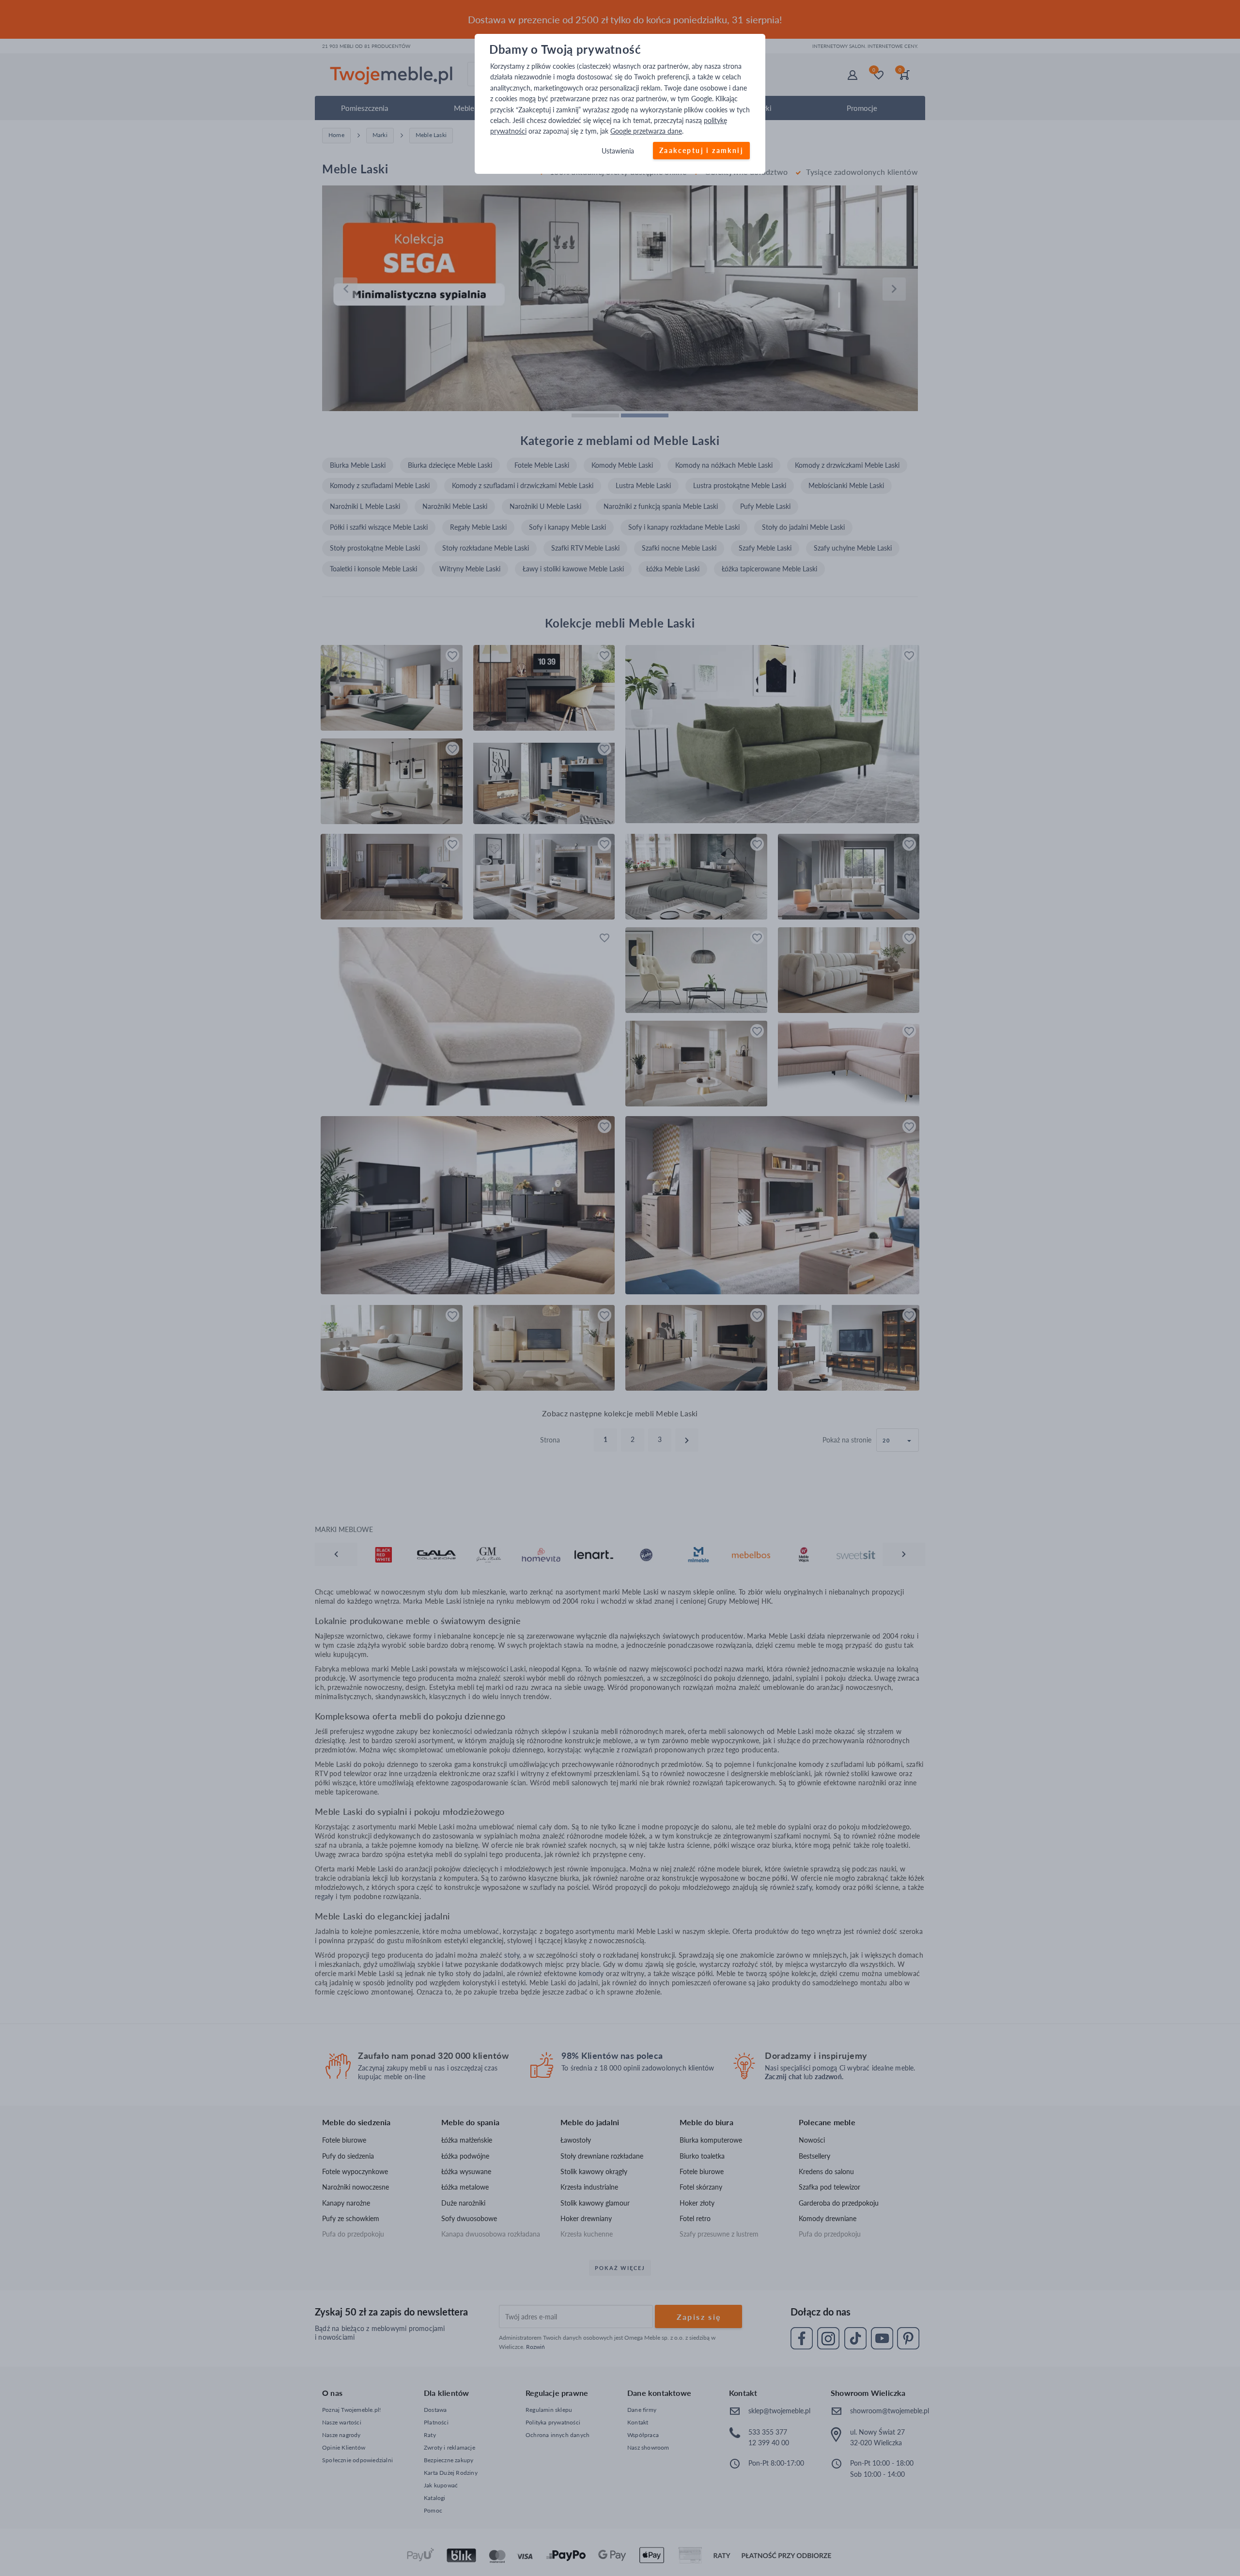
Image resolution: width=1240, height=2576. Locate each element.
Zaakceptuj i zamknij (701, 150)
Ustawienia (618, 151)
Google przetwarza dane (646, 131)
